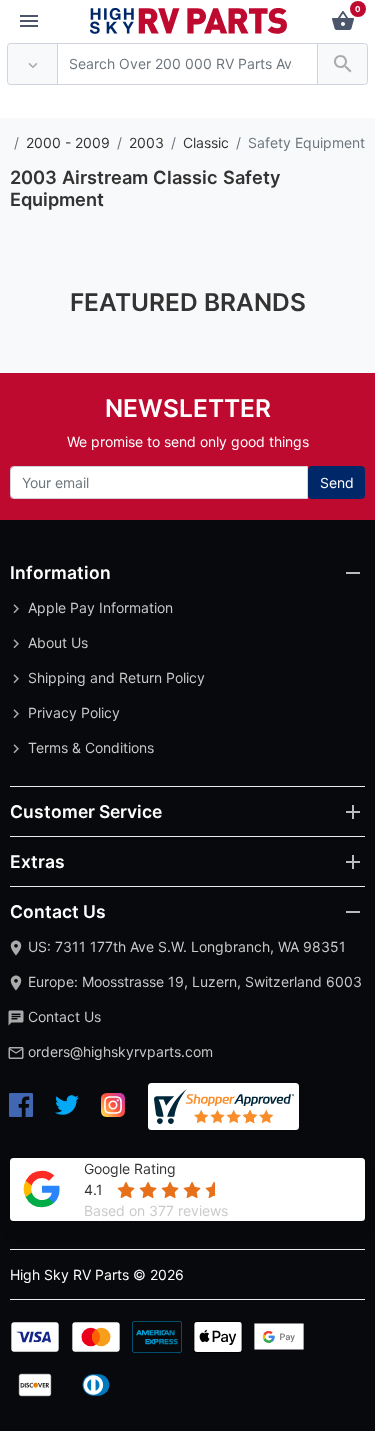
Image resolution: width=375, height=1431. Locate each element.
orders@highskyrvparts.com (120, 1051)
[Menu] (29, 22)
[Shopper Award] (223, 1106)
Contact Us (64, 1016)
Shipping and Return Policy (116, 677)
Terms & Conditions (91, 747)
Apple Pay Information (100, 607)
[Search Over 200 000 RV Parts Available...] (342, 64)
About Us (58, 642)
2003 (146, 142)
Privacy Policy (74, 712)
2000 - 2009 (68, 142)
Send (337, 482)
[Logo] (189, 19)
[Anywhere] (32, 64)
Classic (206, 142)
